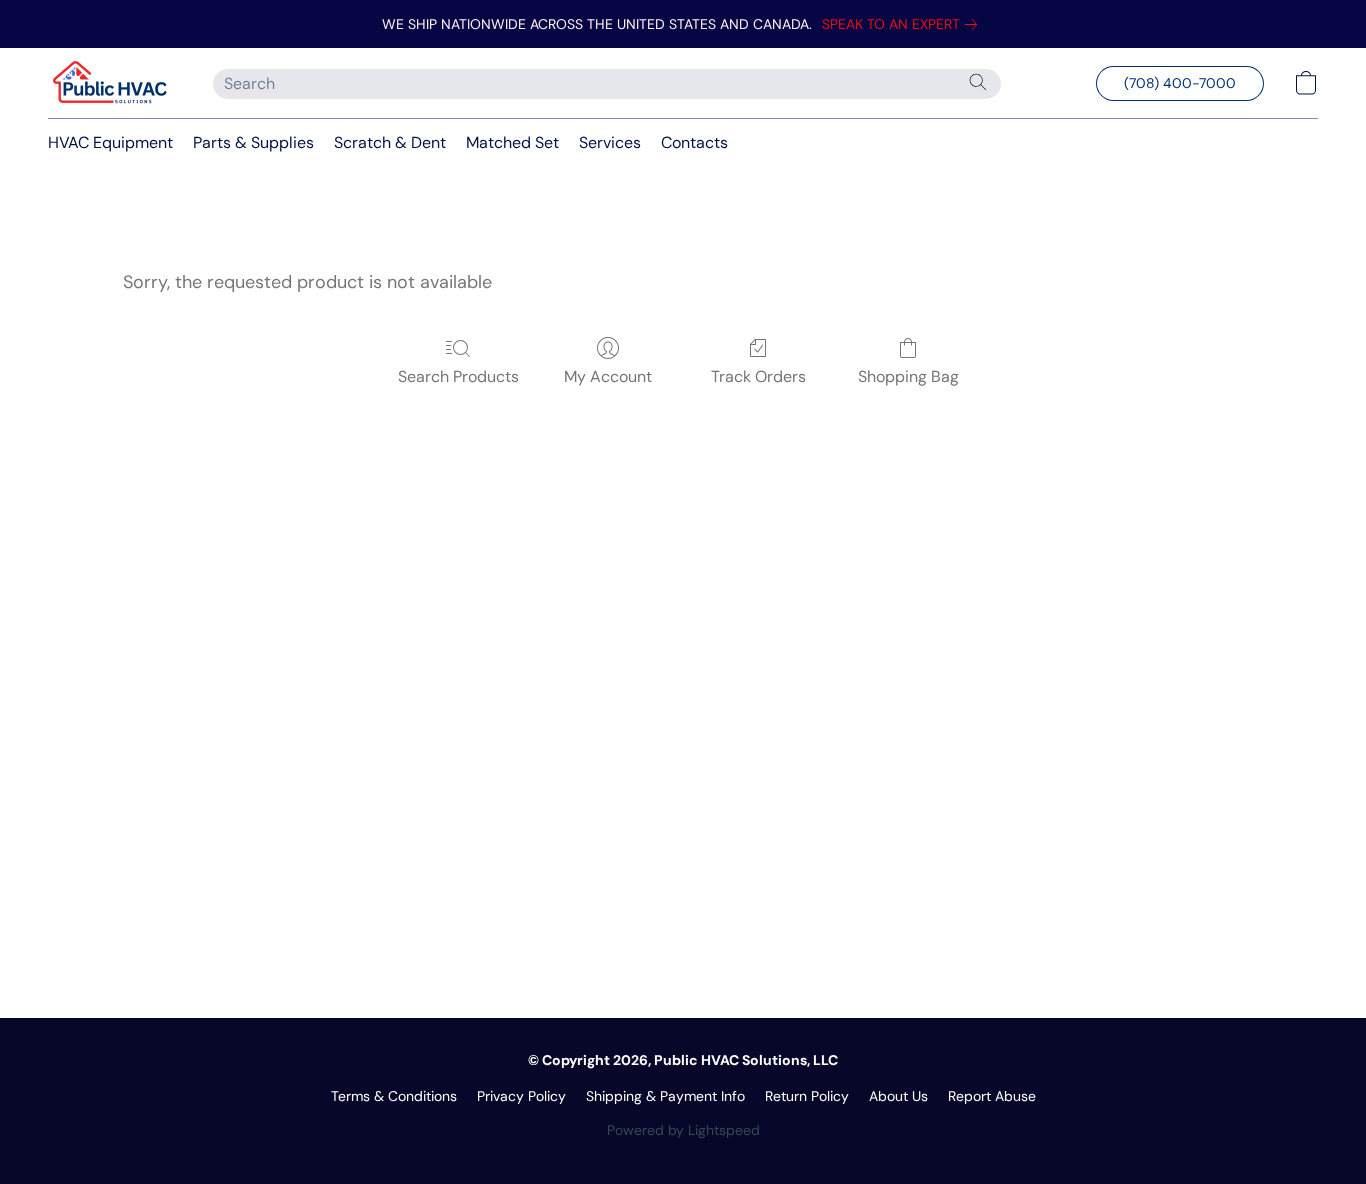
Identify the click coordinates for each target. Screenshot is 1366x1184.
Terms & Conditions (394, 1096)
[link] (903, 24)
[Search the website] (978, 82)
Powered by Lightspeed (683, 1130)
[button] (110, 83)
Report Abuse (992, 1096)
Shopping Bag (908, 376)
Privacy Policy (521, 1096)
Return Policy (807, 1096)
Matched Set (512, 142)
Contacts (694, 142)
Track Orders (758, 376)
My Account (608, 376)
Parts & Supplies (253, 142)
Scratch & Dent (390, 142)
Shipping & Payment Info (665, 1096)
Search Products (458, 376)
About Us (898, 1096)
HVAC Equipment (110, 142)
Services (610, 142)
